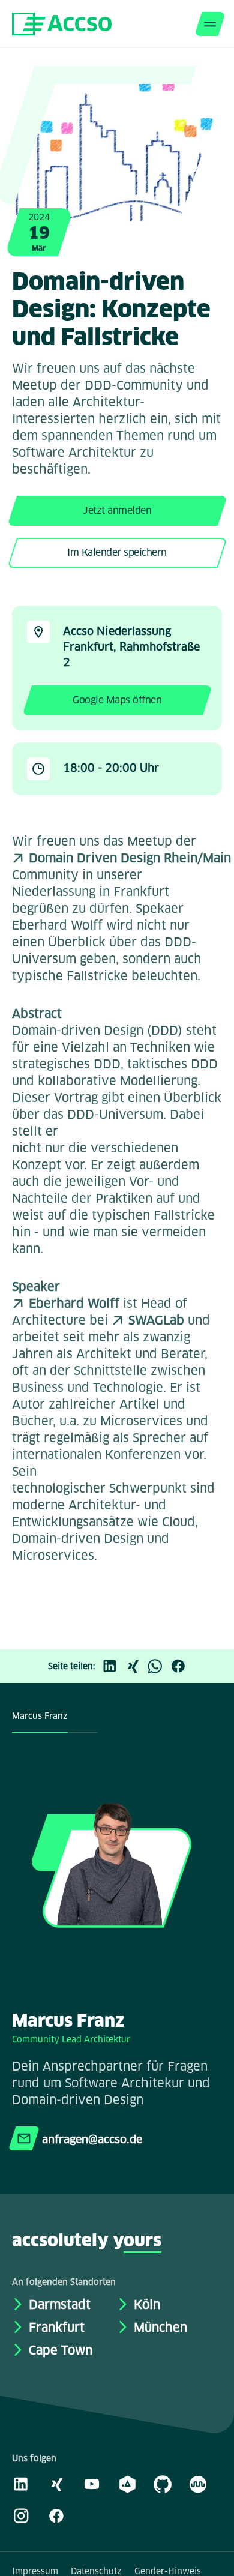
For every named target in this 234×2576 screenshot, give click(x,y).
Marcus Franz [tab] (40, 1716)
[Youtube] (92, 2484)
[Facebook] (181, 1666)
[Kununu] (198, 2484)
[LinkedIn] (113, 1666)
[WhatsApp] (158, 1666)
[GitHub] (163, 2484)
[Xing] (136, 1666)
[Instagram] (21, 2515)
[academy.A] (127, 2484)
